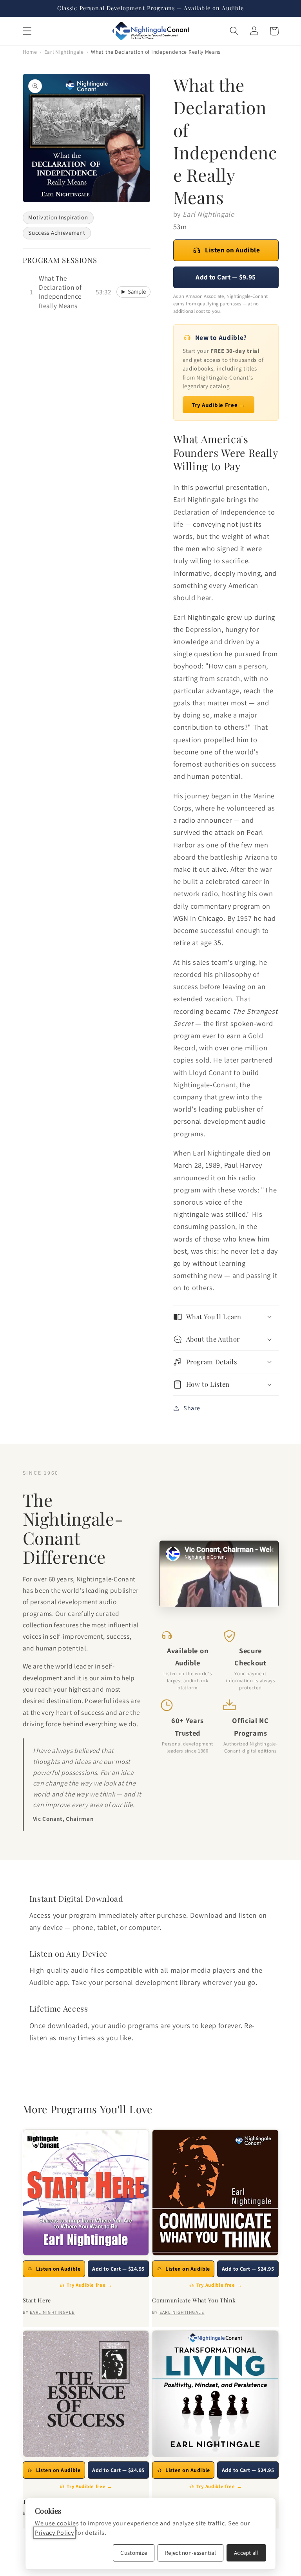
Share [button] (192, 1408)
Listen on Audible (232, 250)
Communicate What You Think (194, 2300)
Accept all (246, 2553)
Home (30, 52)
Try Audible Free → (218, 405)
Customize (134, 2553)
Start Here (37, 2300)
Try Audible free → (89, 2285)
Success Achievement (57, 233)
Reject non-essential (190, 2553)
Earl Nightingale (64, 52)
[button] (27, 31)
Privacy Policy (54, 2533)
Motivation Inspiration (58, 217)
